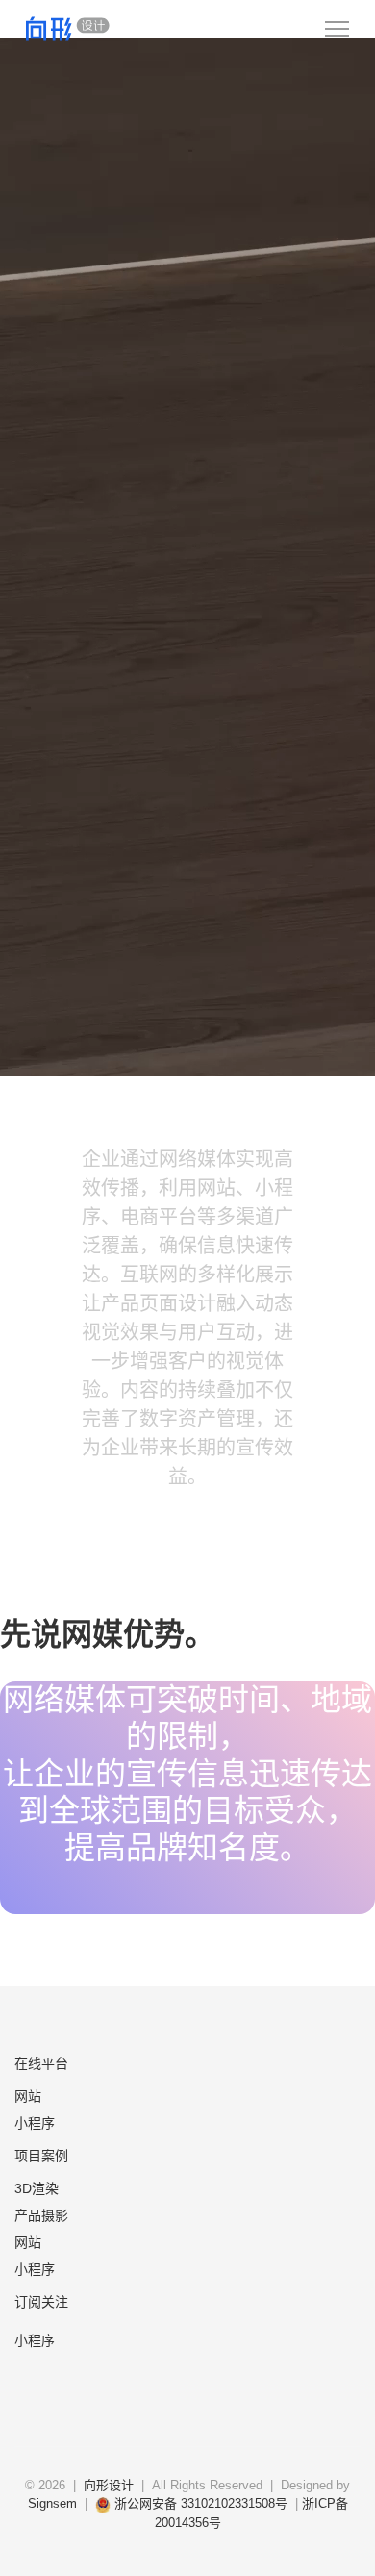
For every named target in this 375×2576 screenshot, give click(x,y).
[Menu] (337, 29)
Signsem (54, 2503)
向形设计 (109, 2485)
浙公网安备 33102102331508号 (199, 2503)
